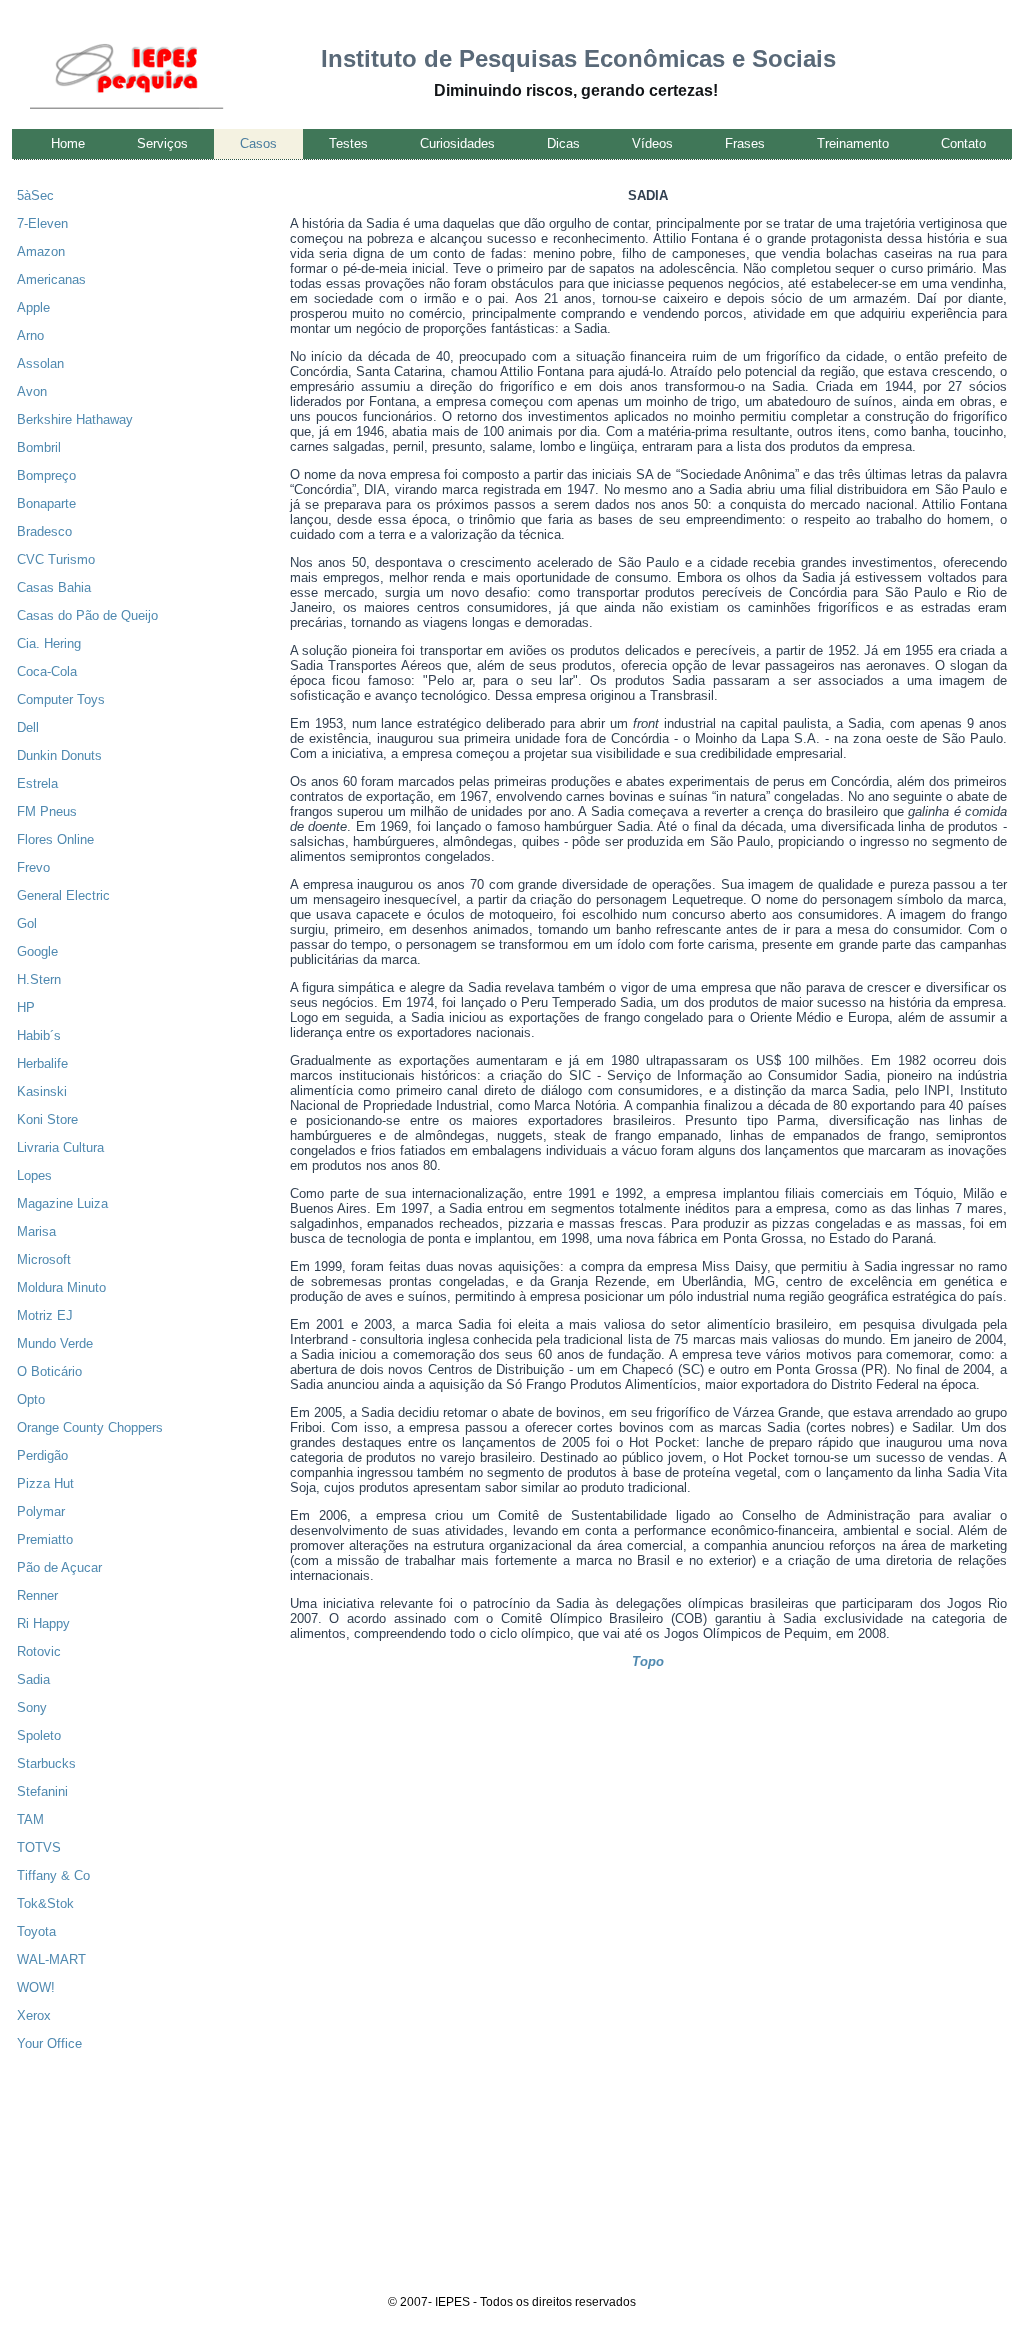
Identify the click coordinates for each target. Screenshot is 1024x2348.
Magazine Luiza (62, 1203)
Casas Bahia (54, 587)
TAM (30, 1819)
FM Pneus (47, 811)
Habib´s (39, 1035)
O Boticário (49, 1371)
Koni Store (47, 1119)
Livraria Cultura (60, 1147)
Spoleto (39, 1735)
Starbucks (46, 1763)
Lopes (34, 1175)
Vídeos (652, 143)
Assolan (40, 363)
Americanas (51, 279)
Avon (32, 391)
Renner (37, 1595)
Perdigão (42, 1455)
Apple (33, 307)
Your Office (49, 2043)
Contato (963, 143)
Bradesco (44, 531)
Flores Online (55, 839)
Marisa (36, 1231)
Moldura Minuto (61, 1287)
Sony (32, 1707)
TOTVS (39, 1847)
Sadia (33, 1679)
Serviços (162, 143)
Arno (30, 335)
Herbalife (42, 1063)
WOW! (36, 1987)
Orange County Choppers (90, 1427)
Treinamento (853, 143)
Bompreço (46, 475)
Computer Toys (61, 699)
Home (68, 143)
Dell (28, 727)
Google (37, 951)
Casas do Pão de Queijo (87, 615)
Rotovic (39, 1651)
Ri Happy (43, 1623)
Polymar (41, 1511)
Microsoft (44, 1259)
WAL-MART (51, 1959)
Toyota (36, 1931)
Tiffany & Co (53, 1875)
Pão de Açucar (59, 1567)
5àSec (35, 195)
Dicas (563, 143)
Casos (258, 143)
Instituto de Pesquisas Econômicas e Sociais (578, 58)
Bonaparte (46, 503)
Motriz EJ (45, 1315)
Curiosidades (457, 143)
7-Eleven (42, 223)
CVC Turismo (56, 559)
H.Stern (39, 979)
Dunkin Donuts (59, 755)
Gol (27, 923)
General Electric (63, 895)
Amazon (41, 251)
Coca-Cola (47, 671)
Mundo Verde (55, 1343)
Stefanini (42, 1791)
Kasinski (42, 1091)
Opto (31, 1399)
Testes (348, 143)
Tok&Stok (45, 1903)
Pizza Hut (45, 1483)
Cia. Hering (49, 643)
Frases (745, 143)
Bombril (39, 447)
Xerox (34, 2015)
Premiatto (45, 1539)
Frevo (33, 867)
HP (26, 1007)
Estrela (37, 783)
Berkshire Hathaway (75, 419)
